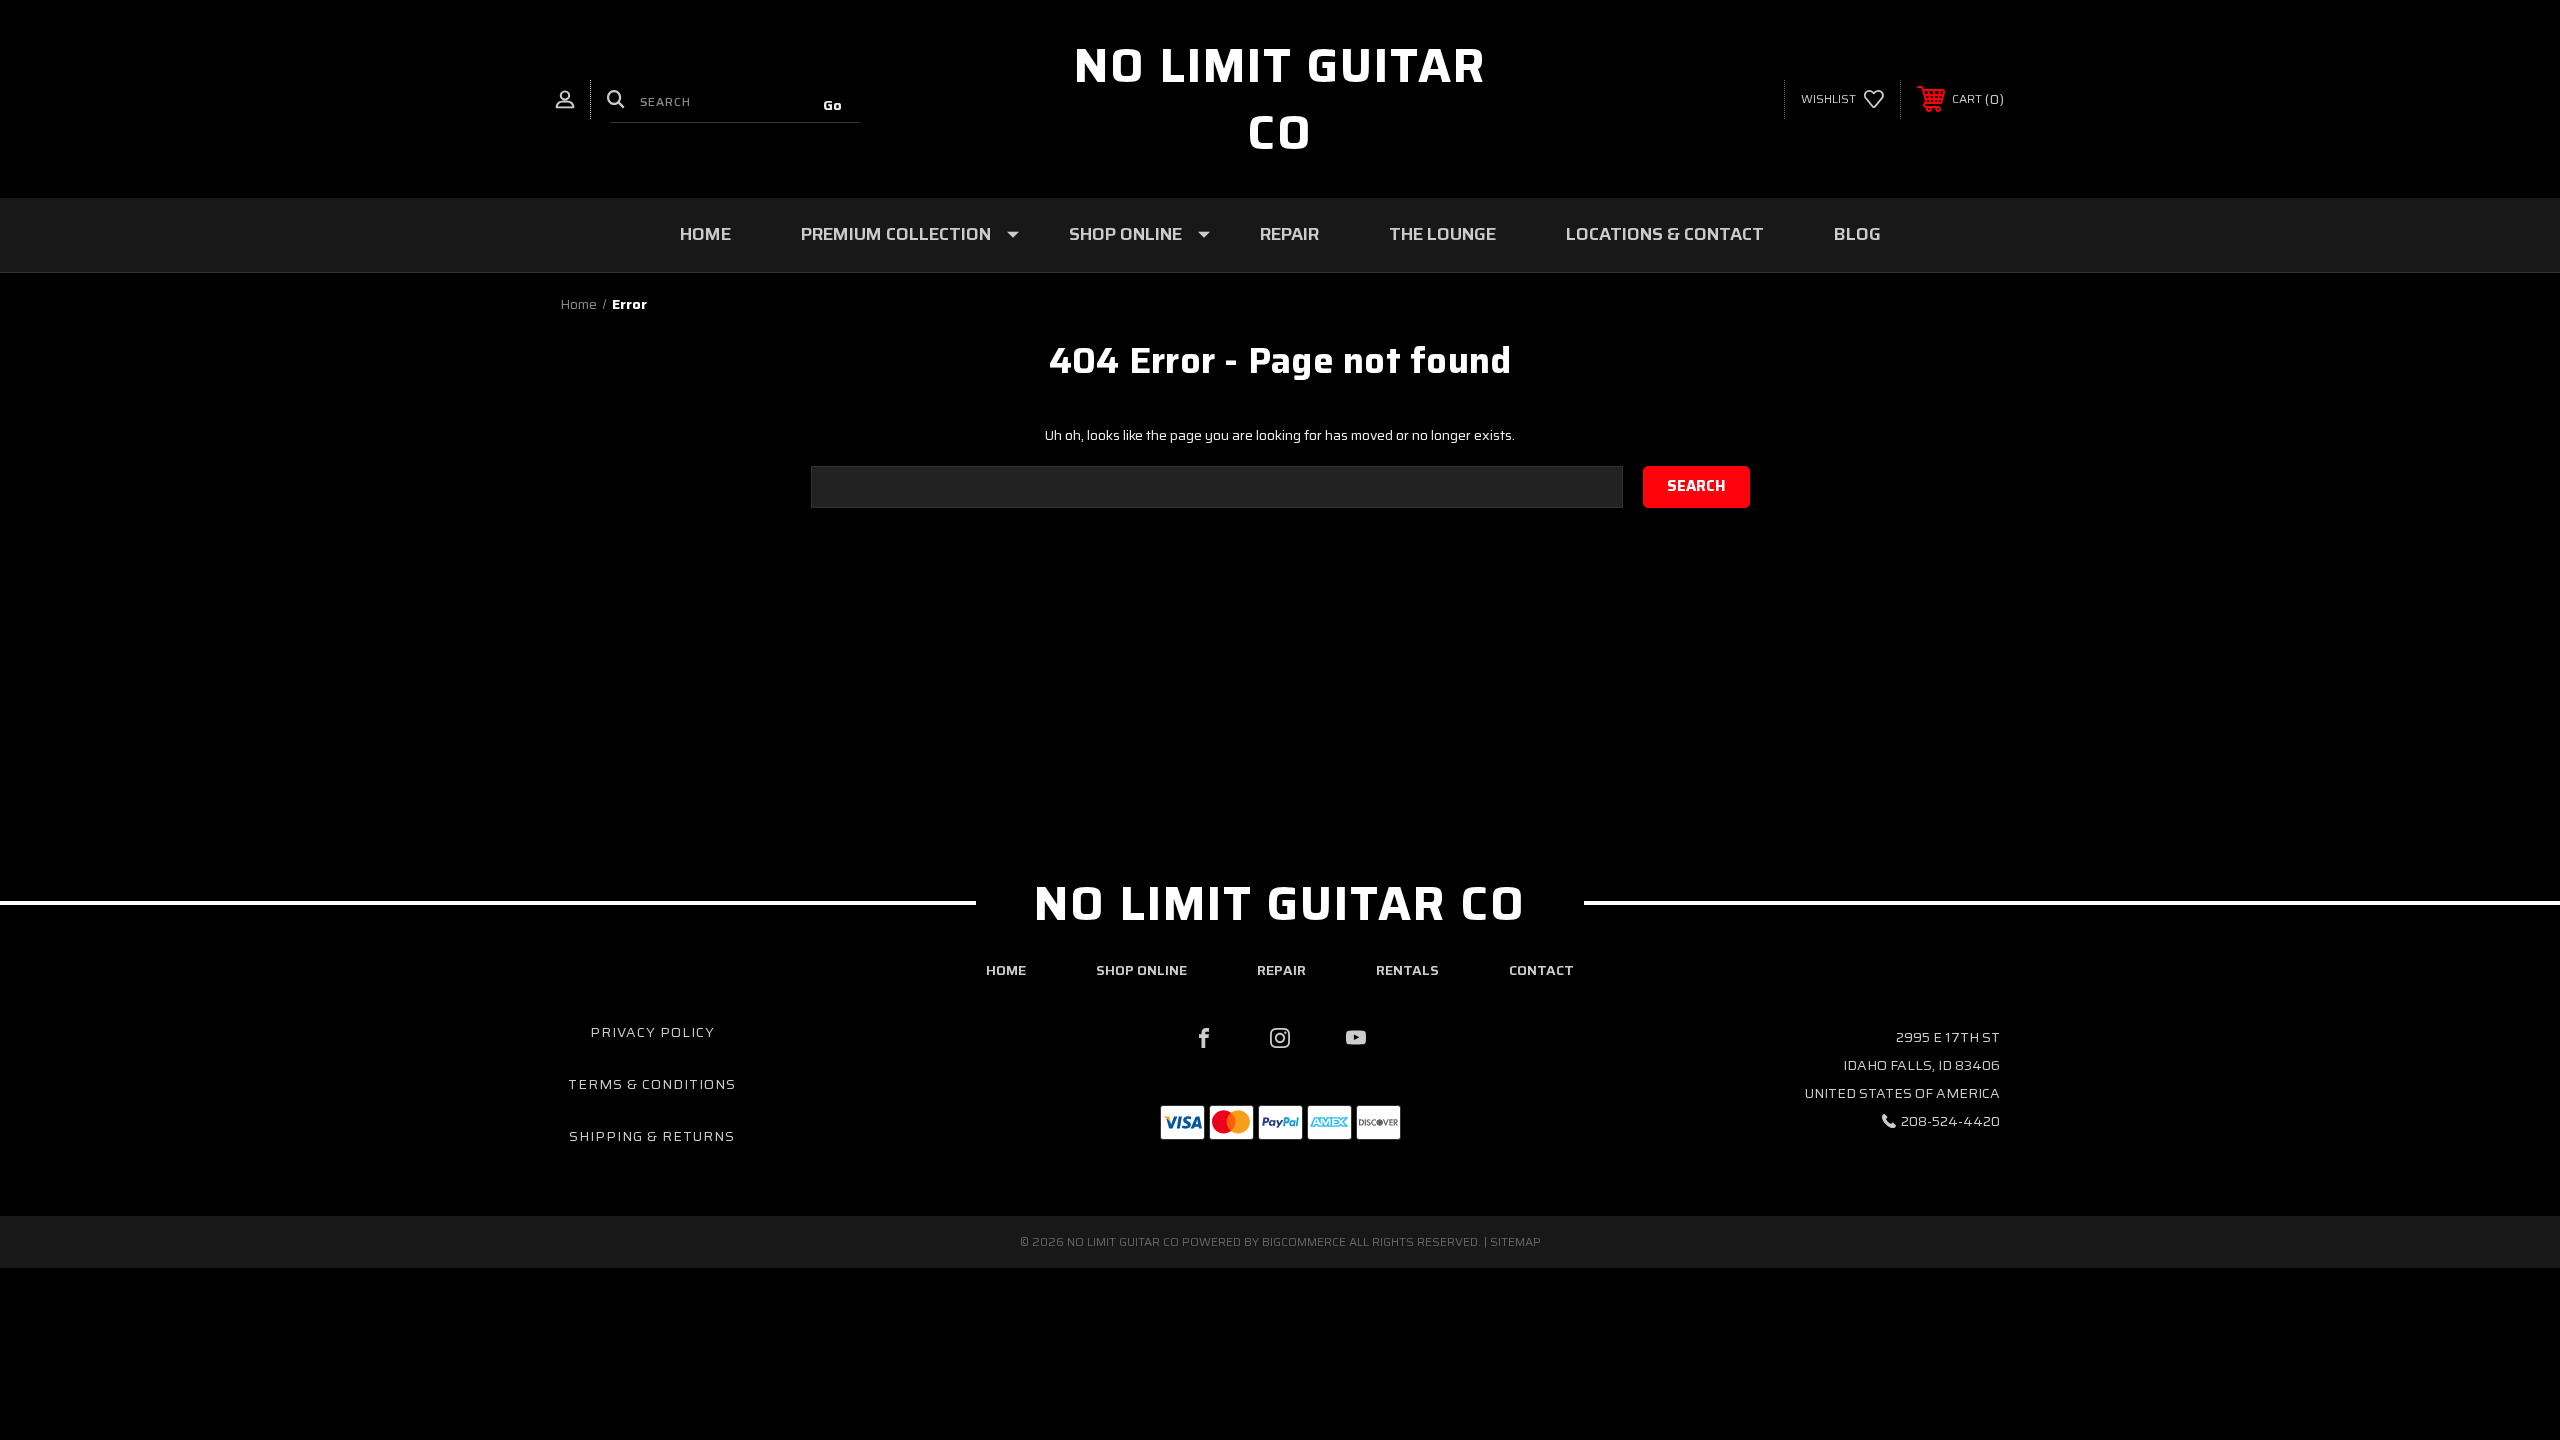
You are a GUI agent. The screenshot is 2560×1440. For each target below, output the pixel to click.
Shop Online (1125, 234)
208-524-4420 (1950, 1121)
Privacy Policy (652, 1032)
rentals (1407, 970)
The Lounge (1442, 234)
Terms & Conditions (652, 1084)
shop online (1141, 970)
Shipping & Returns (652, 1136)
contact (1541, 970)
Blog (1857, 234)
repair (1281, 970)
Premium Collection (896, 234)
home (1006, 970)
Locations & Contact (1665, 234)
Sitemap (1515, 1241)
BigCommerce (1304, 1241)
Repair (1289, 234)
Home (705, 234)
